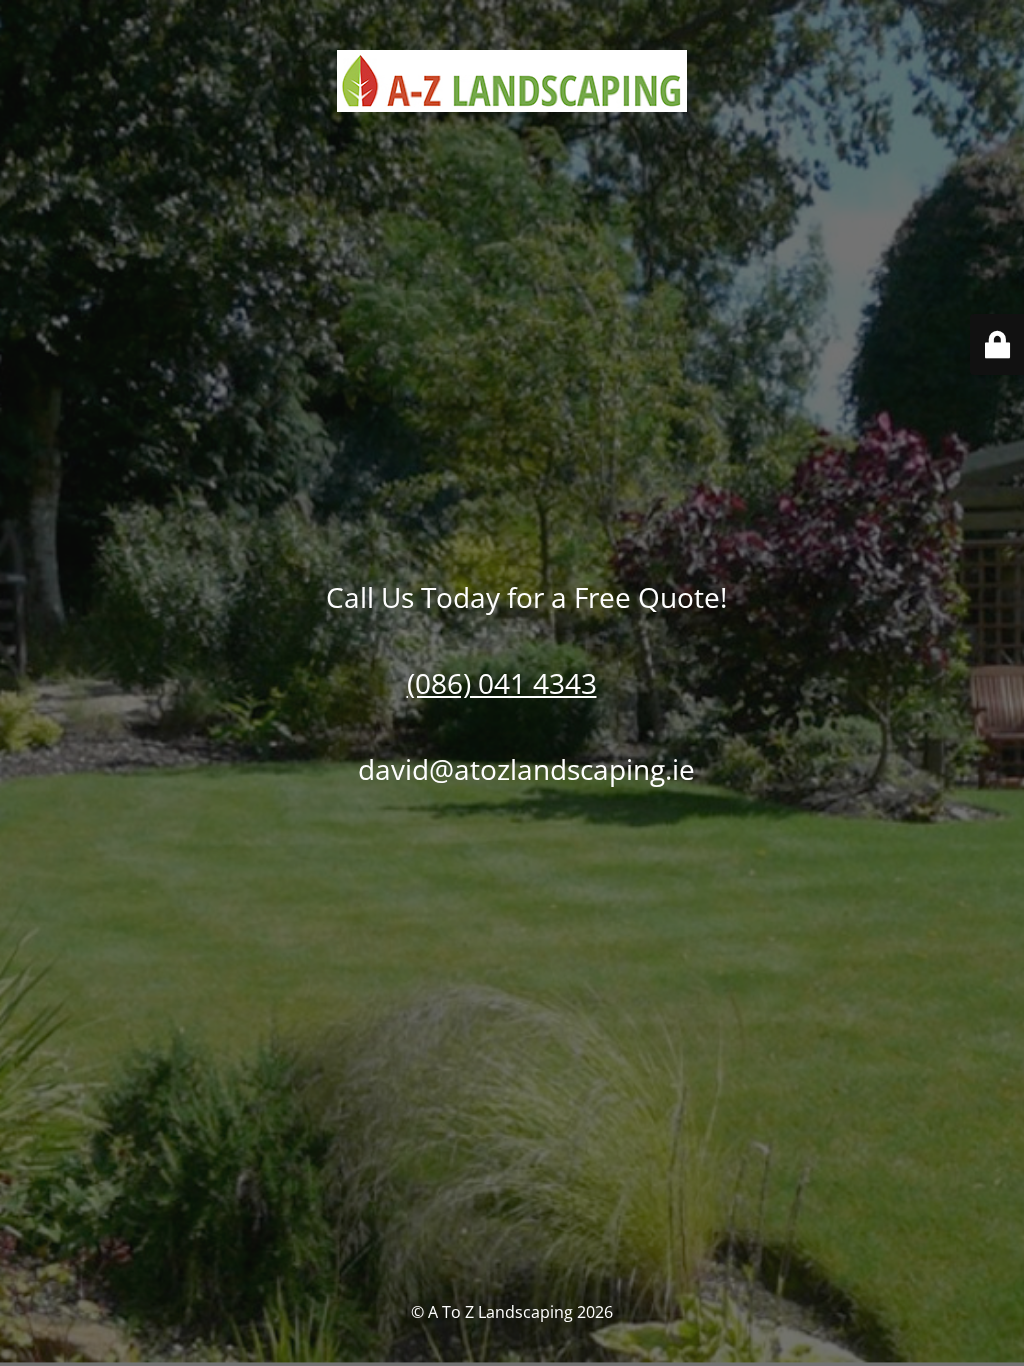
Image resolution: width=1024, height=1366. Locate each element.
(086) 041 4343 (502, 683)
